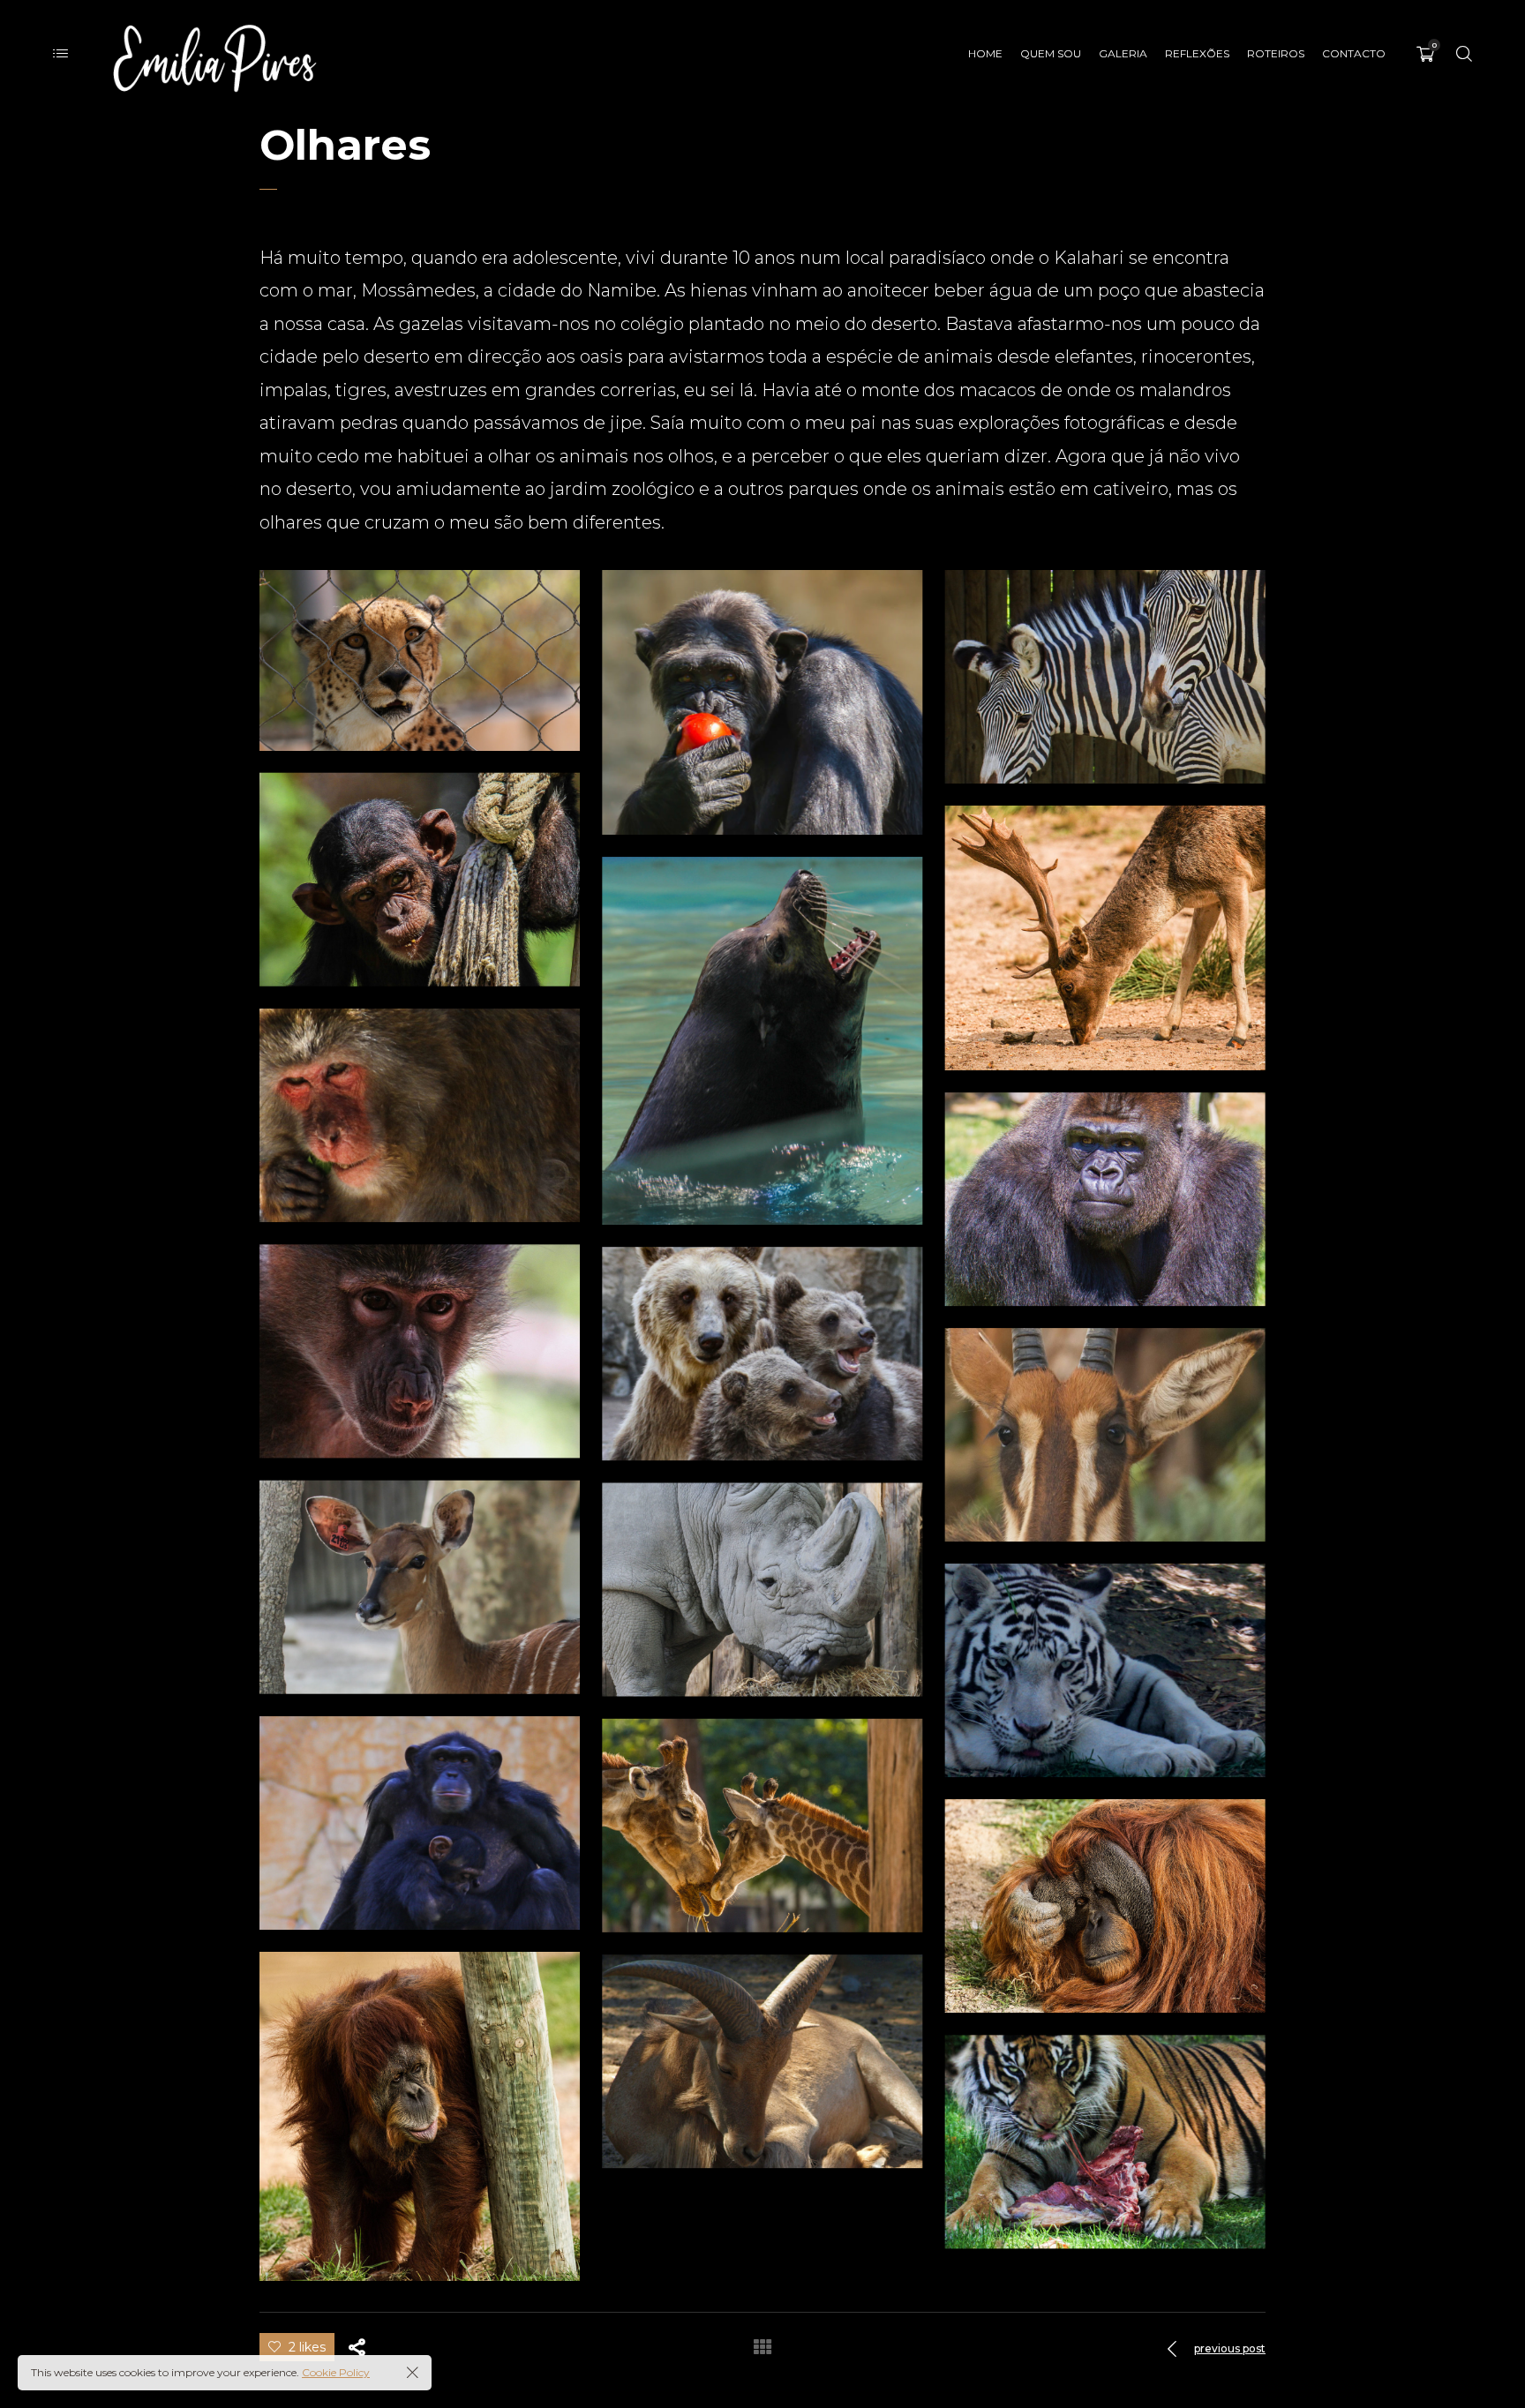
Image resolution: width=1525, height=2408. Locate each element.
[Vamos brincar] (762, 1354)
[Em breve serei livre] (420, 1351)
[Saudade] (420, 2116)
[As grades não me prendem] (1105, 1199)
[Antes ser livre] (1105, 2142)
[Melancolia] (762, 2061)
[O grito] (762, 1041)
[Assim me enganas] (762, 702)
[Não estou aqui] (1105, 1670)
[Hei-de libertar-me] (420, 1587)
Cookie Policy (336, 2372)
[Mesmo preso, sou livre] (1105, 1906)
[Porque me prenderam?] (762, 1590)
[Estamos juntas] (1105, 677)
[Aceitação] (420, 880)
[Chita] (420, 660)
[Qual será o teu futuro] (420, 1823)
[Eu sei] (1105, 938)
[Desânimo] (420, 1115)
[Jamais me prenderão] (1105, 1435)
